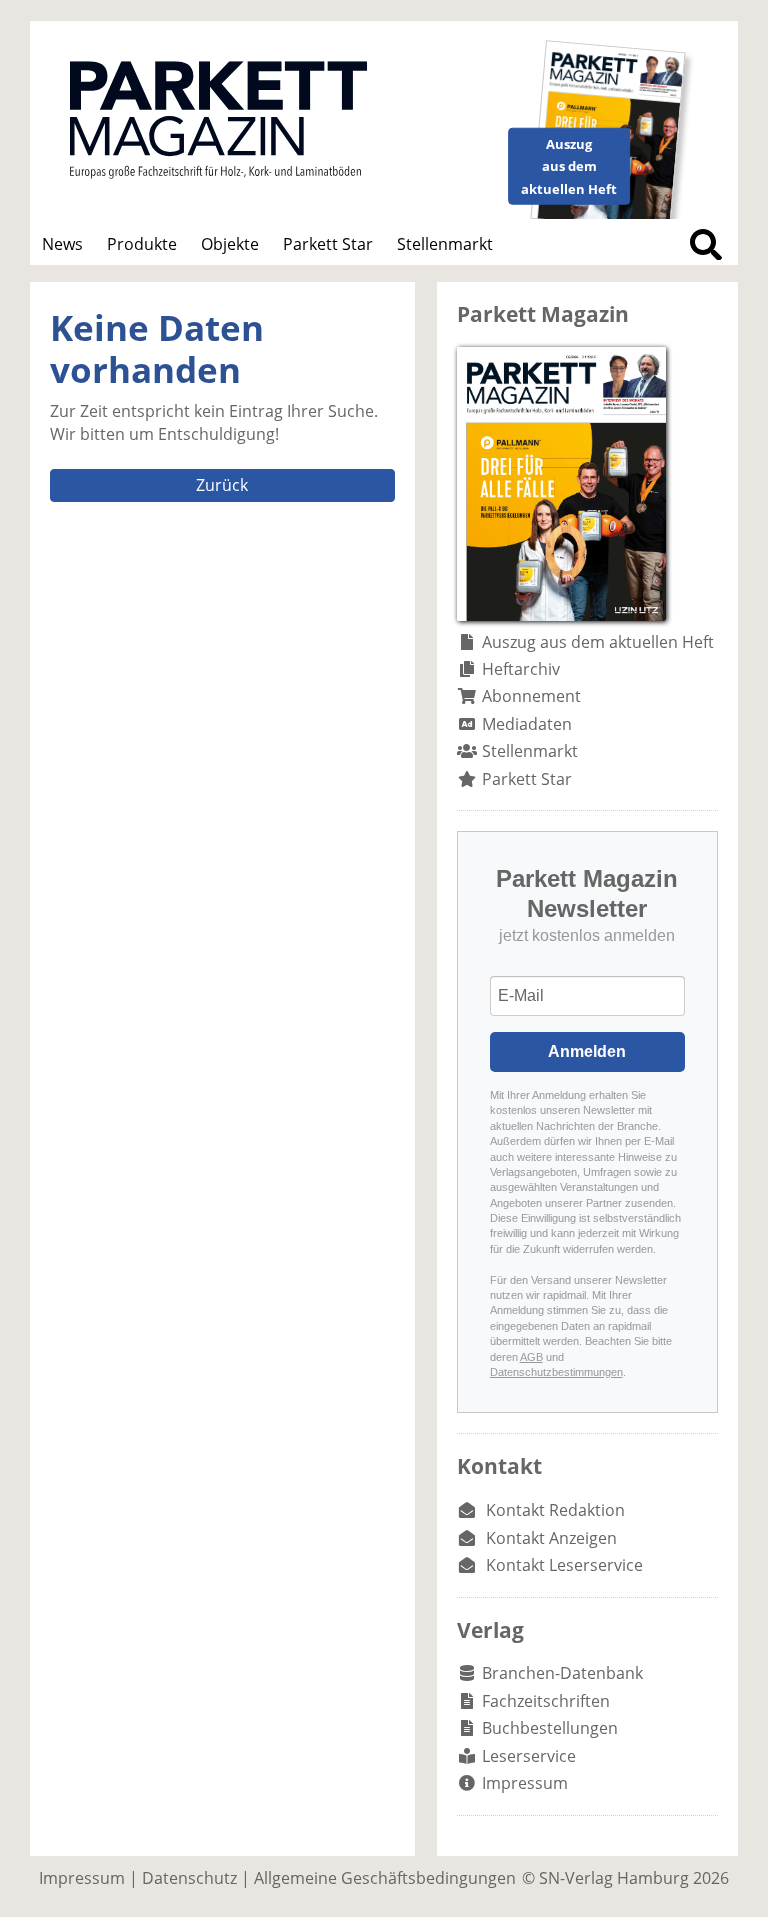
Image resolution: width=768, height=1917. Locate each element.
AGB (531, 1357)
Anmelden (587, 1051)
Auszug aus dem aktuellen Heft (598, 642)
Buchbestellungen (550, 1728)
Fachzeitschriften (546, 1701)
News (62, 244)
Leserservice (529, 1756)
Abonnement (531, 696)
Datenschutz (189, 1878)
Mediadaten (527, 724)
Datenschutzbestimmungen (556, 1372)
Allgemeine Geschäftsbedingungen (385, 1878)
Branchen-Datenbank (562, 1673)
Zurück (222, 485)
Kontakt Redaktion (555, 1510)
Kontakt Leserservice (564, 1565)
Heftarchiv (521, 669)
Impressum (525, 1783)
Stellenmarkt (445, 244)
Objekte (230, 244)
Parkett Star (328, 244)
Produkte (142, 244)
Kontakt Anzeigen (551, 1538)
